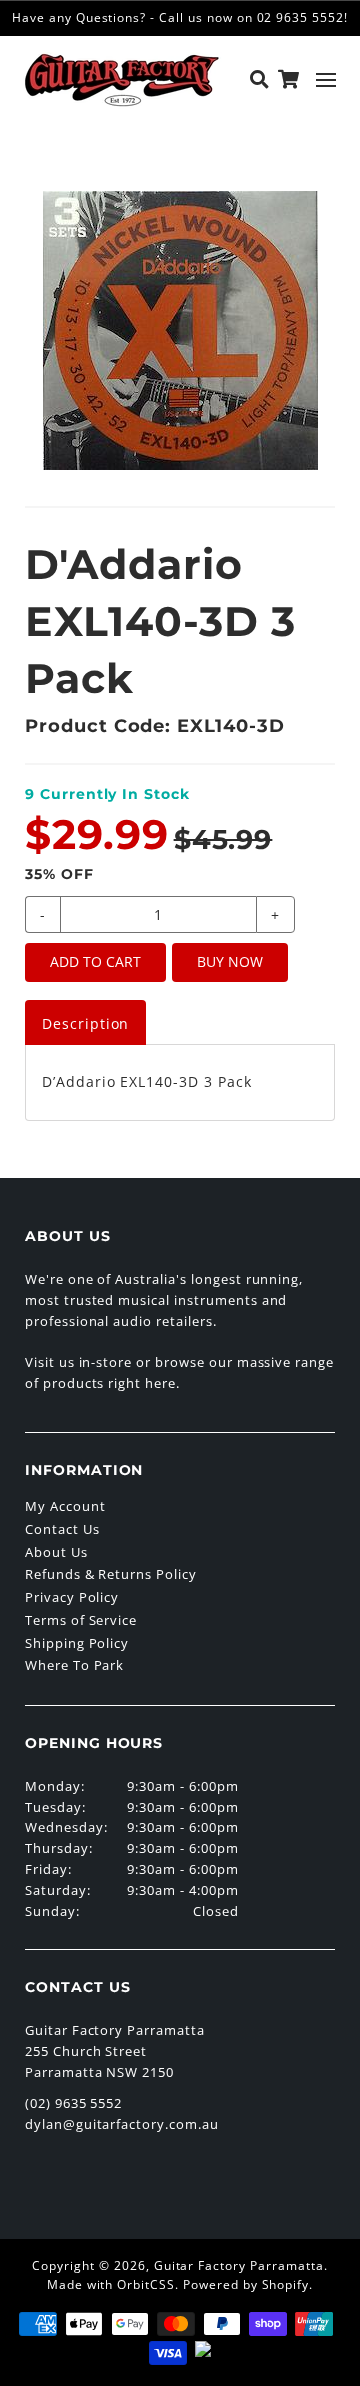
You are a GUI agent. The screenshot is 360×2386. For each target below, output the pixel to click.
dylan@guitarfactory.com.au (122, 2124)
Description (86, 1023)
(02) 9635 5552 (73, 2103)
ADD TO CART (95, 961)
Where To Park (74, 1665)
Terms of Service (81, 1620)
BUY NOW (230, 961)
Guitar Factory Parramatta (239, 2265)
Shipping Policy (77, 1643)
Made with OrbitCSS (111, 2284)
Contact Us (62, 1529)
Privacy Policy (72, 1597)
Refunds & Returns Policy (111, 1574)
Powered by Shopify (246, 2284)
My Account (65, 1506)
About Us (56, 1552)
